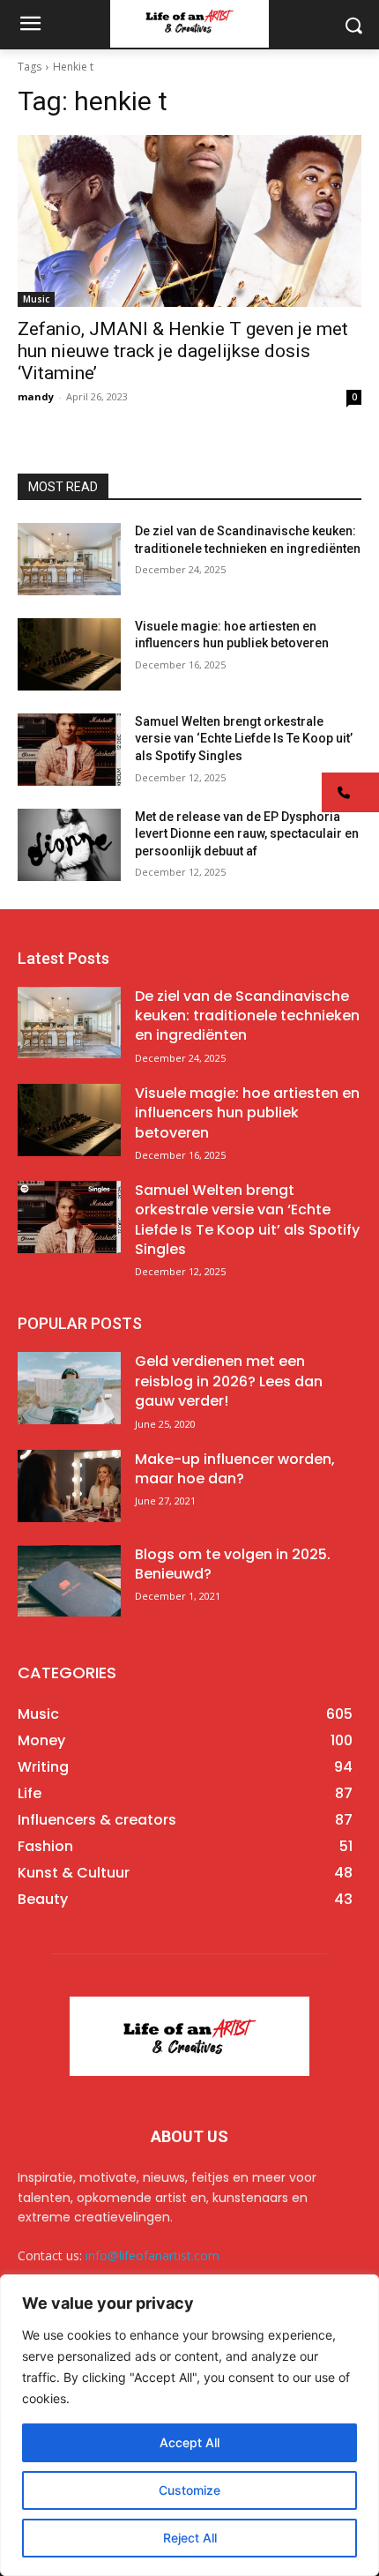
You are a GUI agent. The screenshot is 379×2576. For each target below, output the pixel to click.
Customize (189, 2490)
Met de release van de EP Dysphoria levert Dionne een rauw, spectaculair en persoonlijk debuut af (247, 834)
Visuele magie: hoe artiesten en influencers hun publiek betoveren (247, 1113)
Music (36, 299)
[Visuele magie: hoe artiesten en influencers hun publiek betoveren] (69, 654)
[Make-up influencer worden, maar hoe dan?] (69, 1486)
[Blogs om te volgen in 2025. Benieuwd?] (69, 1581)
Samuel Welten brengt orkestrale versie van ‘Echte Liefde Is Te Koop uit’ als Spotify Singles (244, 739)
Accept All (189, 2442)
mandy (36, 396)
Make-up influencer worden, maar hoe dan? (235, 1469)
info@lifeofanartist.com (152, 2255)
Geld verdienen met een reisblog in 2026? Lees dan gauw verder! (229, 1381)
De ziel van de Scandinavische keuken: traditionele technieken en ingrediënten (247, 1016)
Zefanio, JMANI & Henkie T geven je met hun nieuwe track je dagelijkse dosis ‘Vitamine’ (183, 351)
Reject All (190, 2538)
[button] (350, 792)
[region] (189, 2425)
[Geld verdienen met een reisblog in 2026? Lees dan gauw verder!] (69, 1388)
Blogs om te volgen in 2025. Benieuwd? (233, 1564)
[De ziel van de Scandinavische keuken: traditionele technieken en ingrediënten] (69, 559)
